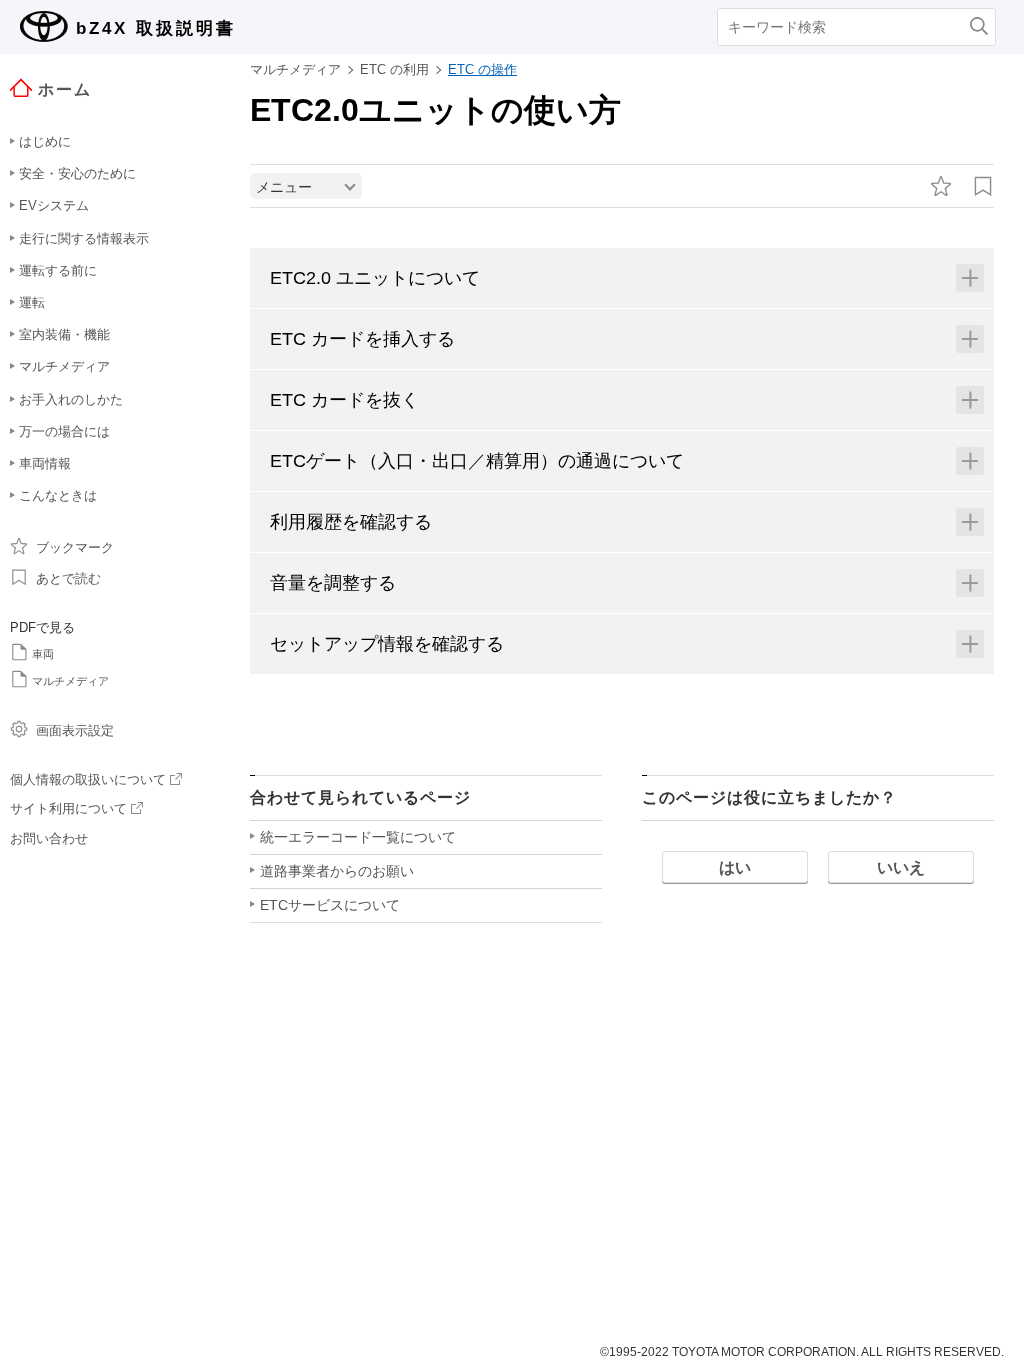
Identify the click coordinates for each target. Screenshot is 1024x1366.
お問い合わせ (49, 838)
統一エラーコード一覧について (358, 837)
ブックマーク (75, 547)
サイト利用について (68, 808)
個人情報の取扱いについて (88, 779)
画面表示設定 (75, 730)
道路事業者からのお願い (337, 871)
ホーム (65, 89)
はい (735, 867)
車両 (43, 654)
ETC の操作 (482, 69)
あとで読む (68, 578)
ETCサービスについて (330, 905)
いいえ (901, 867)
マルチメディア (70, 681)
